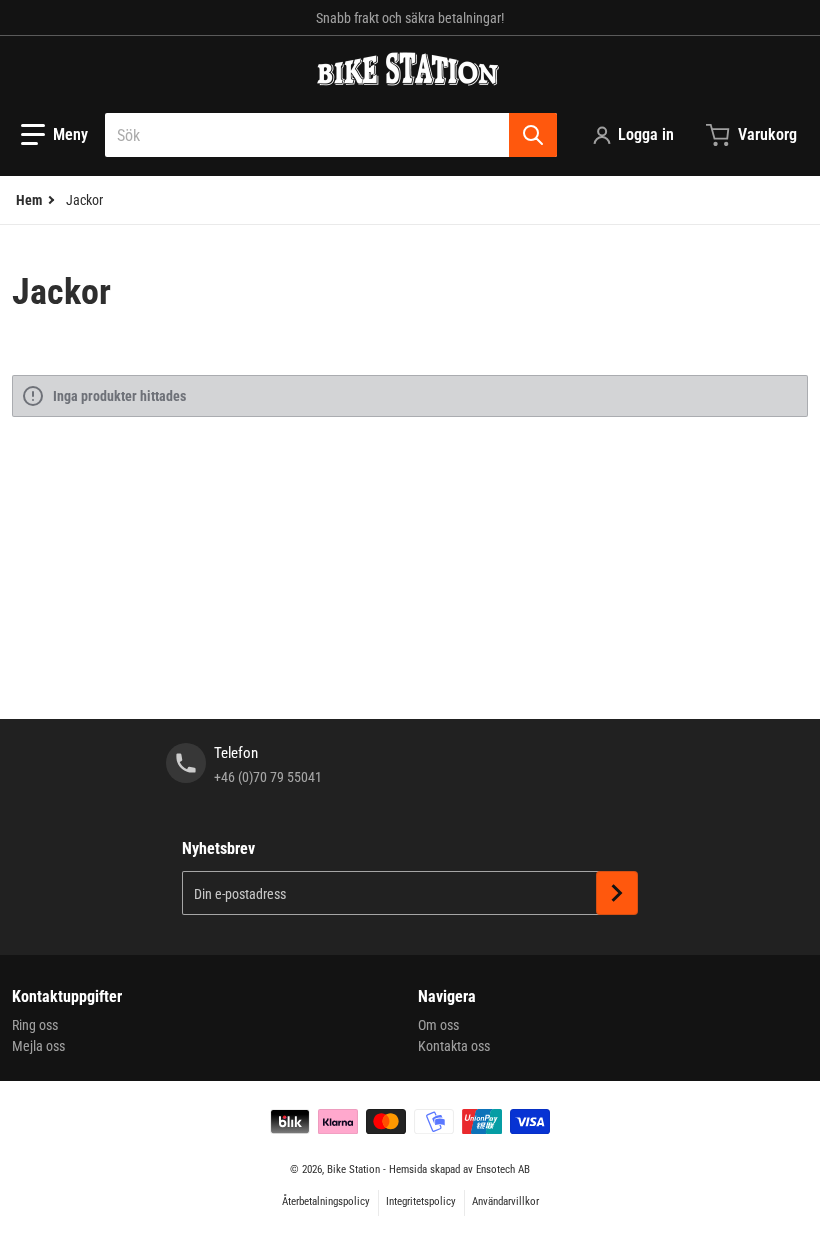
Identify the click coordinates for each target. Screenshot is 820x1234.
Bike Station (353, 1169)
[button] (54, 135)
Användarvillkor (505, 1201)
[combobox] (331, 135)
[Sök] (533, 135)
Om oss (438, 1025)
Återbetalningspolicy (326, 1201)
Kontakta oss (454, 1046)
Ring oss (35, 1025)
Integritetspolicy (421, 1201)
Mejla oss (38, 1046)
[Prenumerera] (617, 893)
